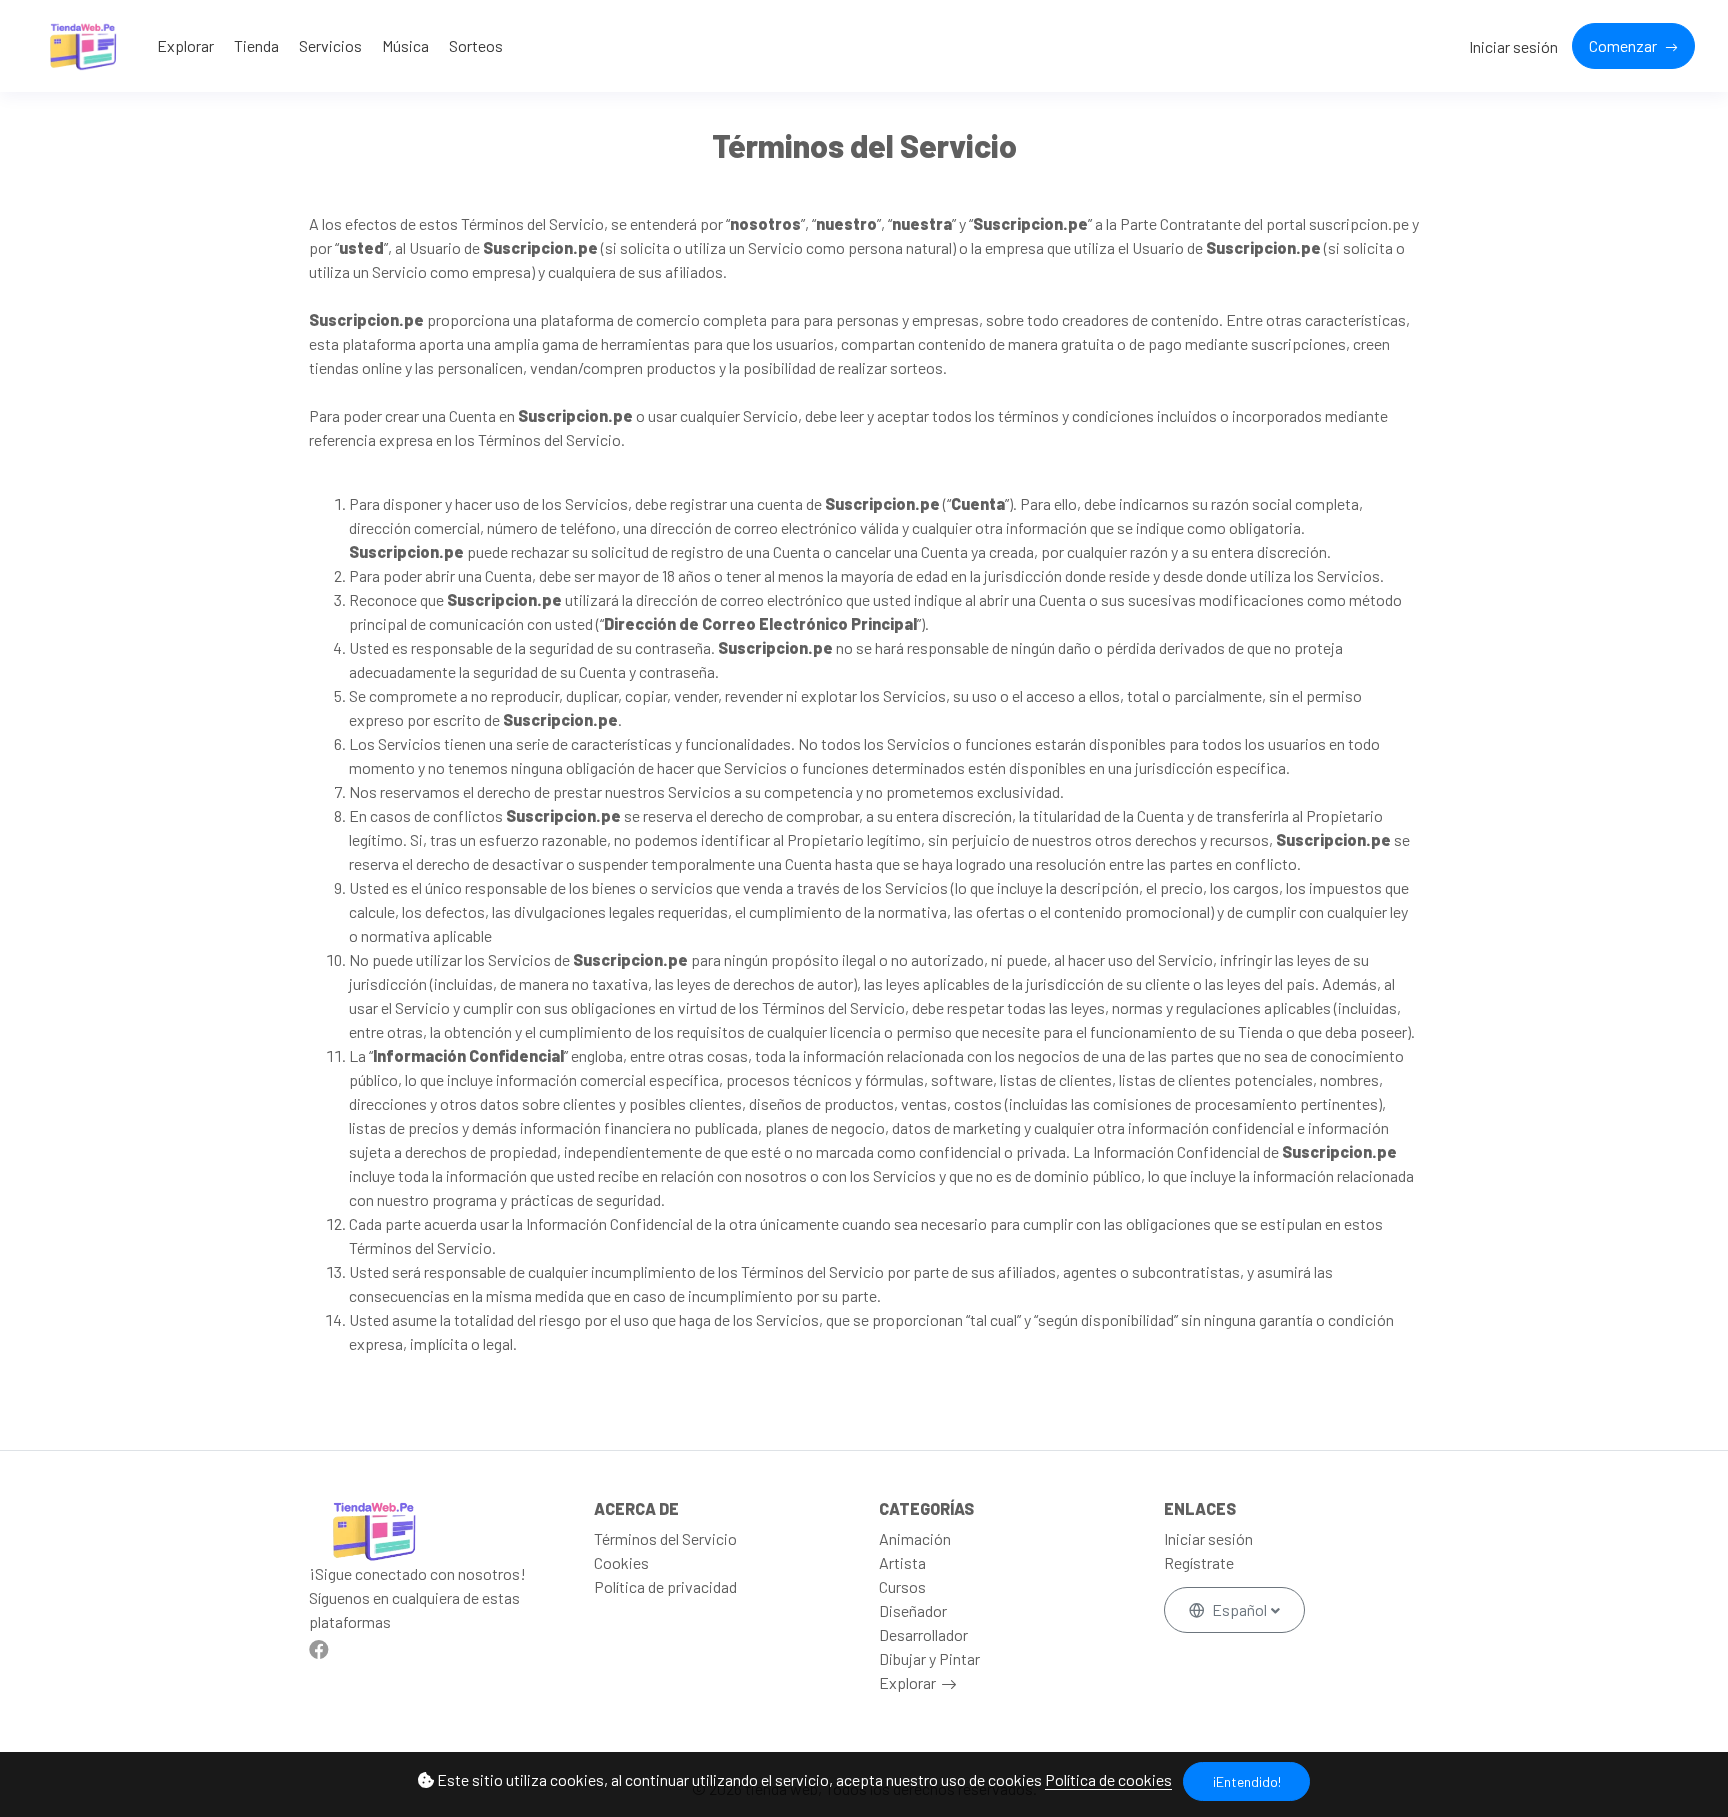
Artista (902, 1562)
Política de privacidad (665, 1586)
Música (405, 45)
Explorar (185, 45)
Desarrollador (923, 1634)
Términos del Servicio (665, 1538)
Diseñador (913, 1610)
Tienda (256, 45)
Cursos (902, 1586)
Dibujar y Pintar (929, 1658)
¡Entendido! (1247, 1781)
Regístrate (1199, 1562)
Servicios (330, 45)
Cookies (621, 1562)
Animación (915, 1538)
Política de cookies (1108, 1779)
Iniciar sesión (1513, 46)
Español (1239, 1609)
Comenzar (1624, 45)
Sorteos (476, 45)
